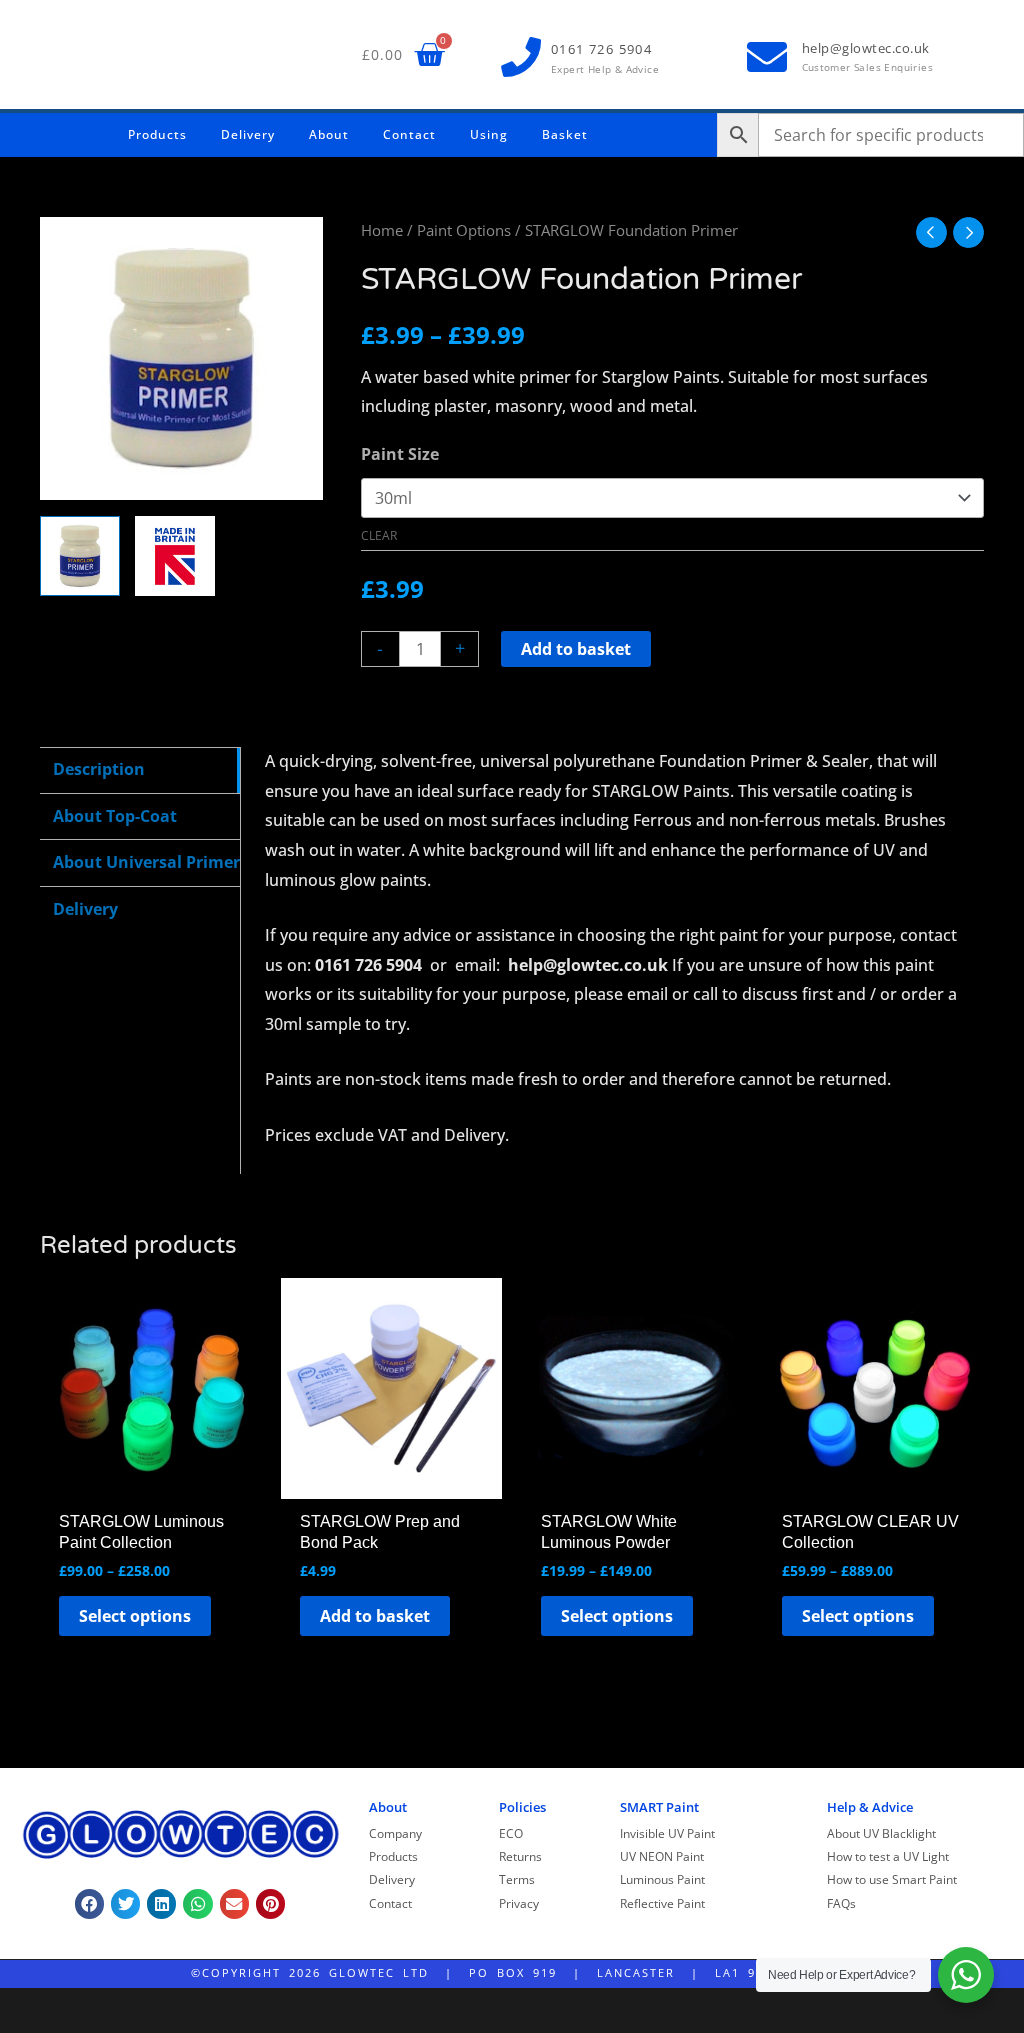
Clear (379, 535)
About (329, 134)
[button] (89, 1903)
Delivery (248, 134)
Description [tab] (99, 769)
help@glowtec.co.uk (866, 48)
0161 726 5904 (601, 49)
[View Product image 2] (175, 556)
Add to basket (576, 649)
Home (382, 230)
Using (489, 134)
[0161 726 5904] (521, 57)
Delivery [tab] (85, 909)
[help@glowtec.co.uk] (767, 57)
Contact (409, 134)
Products (157, 134)
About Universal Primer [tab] (146, 862)
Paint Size (400, 454)
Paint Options (464, 230)
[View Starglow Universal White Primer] (80, 556)
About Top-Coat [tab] (115, 816)
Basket (565, 134)
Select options (135, 1616)
